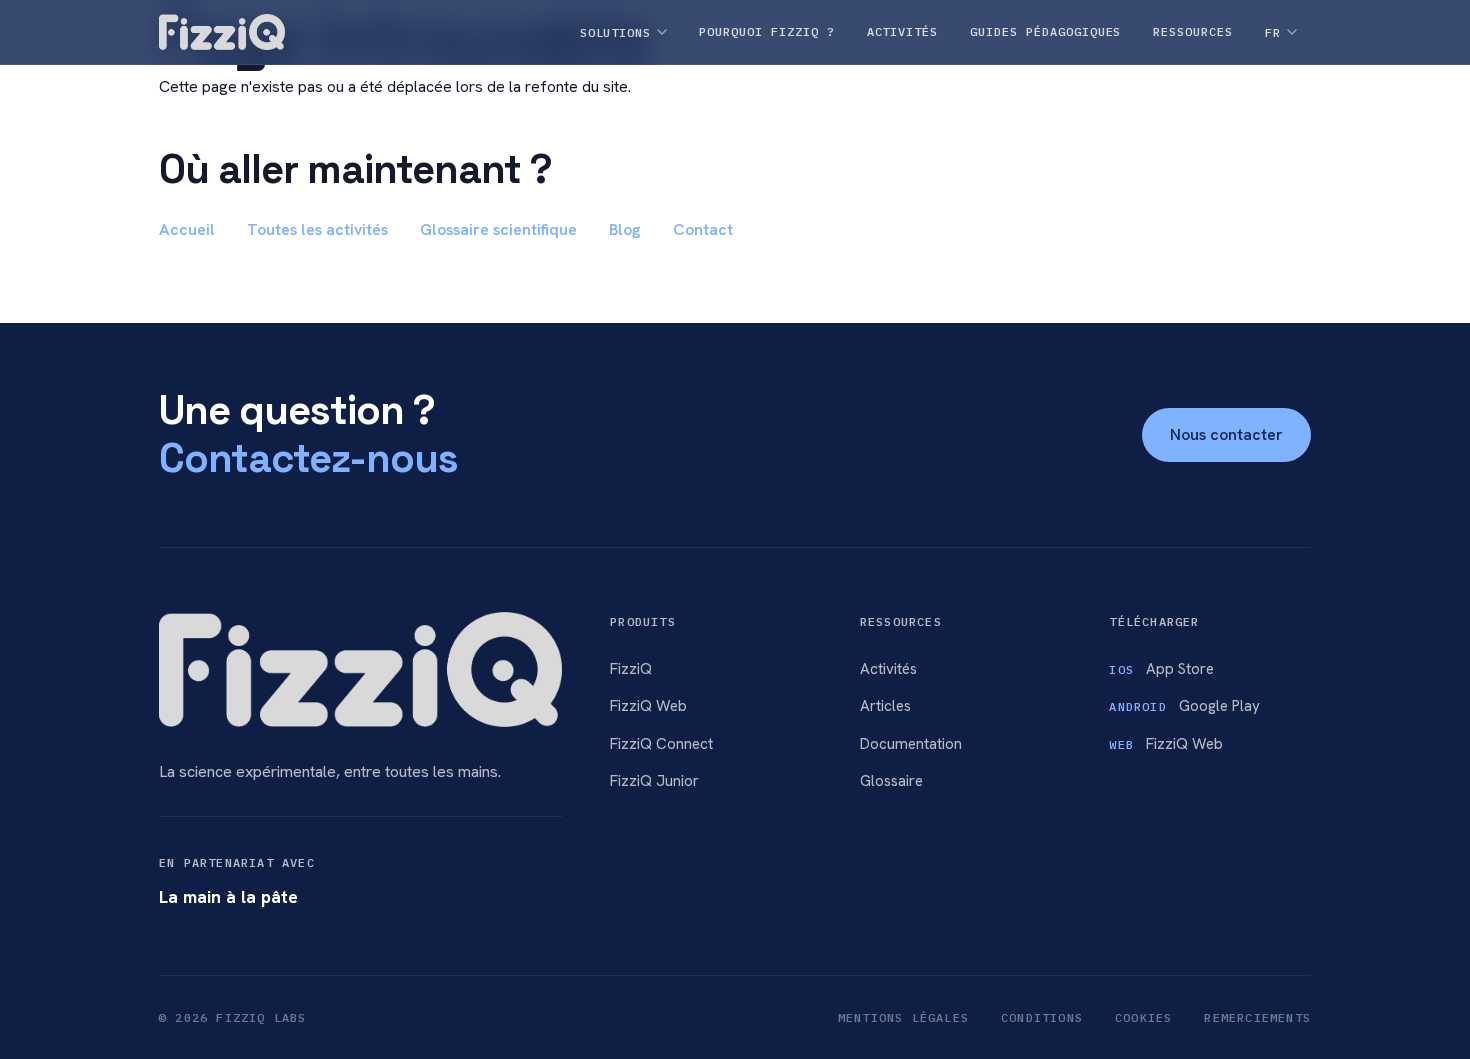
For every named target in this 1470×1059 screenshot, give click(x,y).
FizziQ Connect (661, 744)
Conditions (1042, 1017)
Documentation (911, 744)
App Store (1161, 669)
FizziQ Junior (654, 781)
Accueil (187, 229)
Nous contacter (1226, 434)
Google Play (1184, 706)
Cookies (1143, 1017)
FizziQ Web (648, 706)
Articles (885, 706)
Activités (888, 669)
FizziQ (631, 669)
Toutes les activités (317, 229)
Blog (625, 229)
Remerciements (1257, 1017)
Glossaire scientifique (498, 229)
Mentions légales (903, 1017)
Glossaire (891, 781)
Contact (703, 229)
